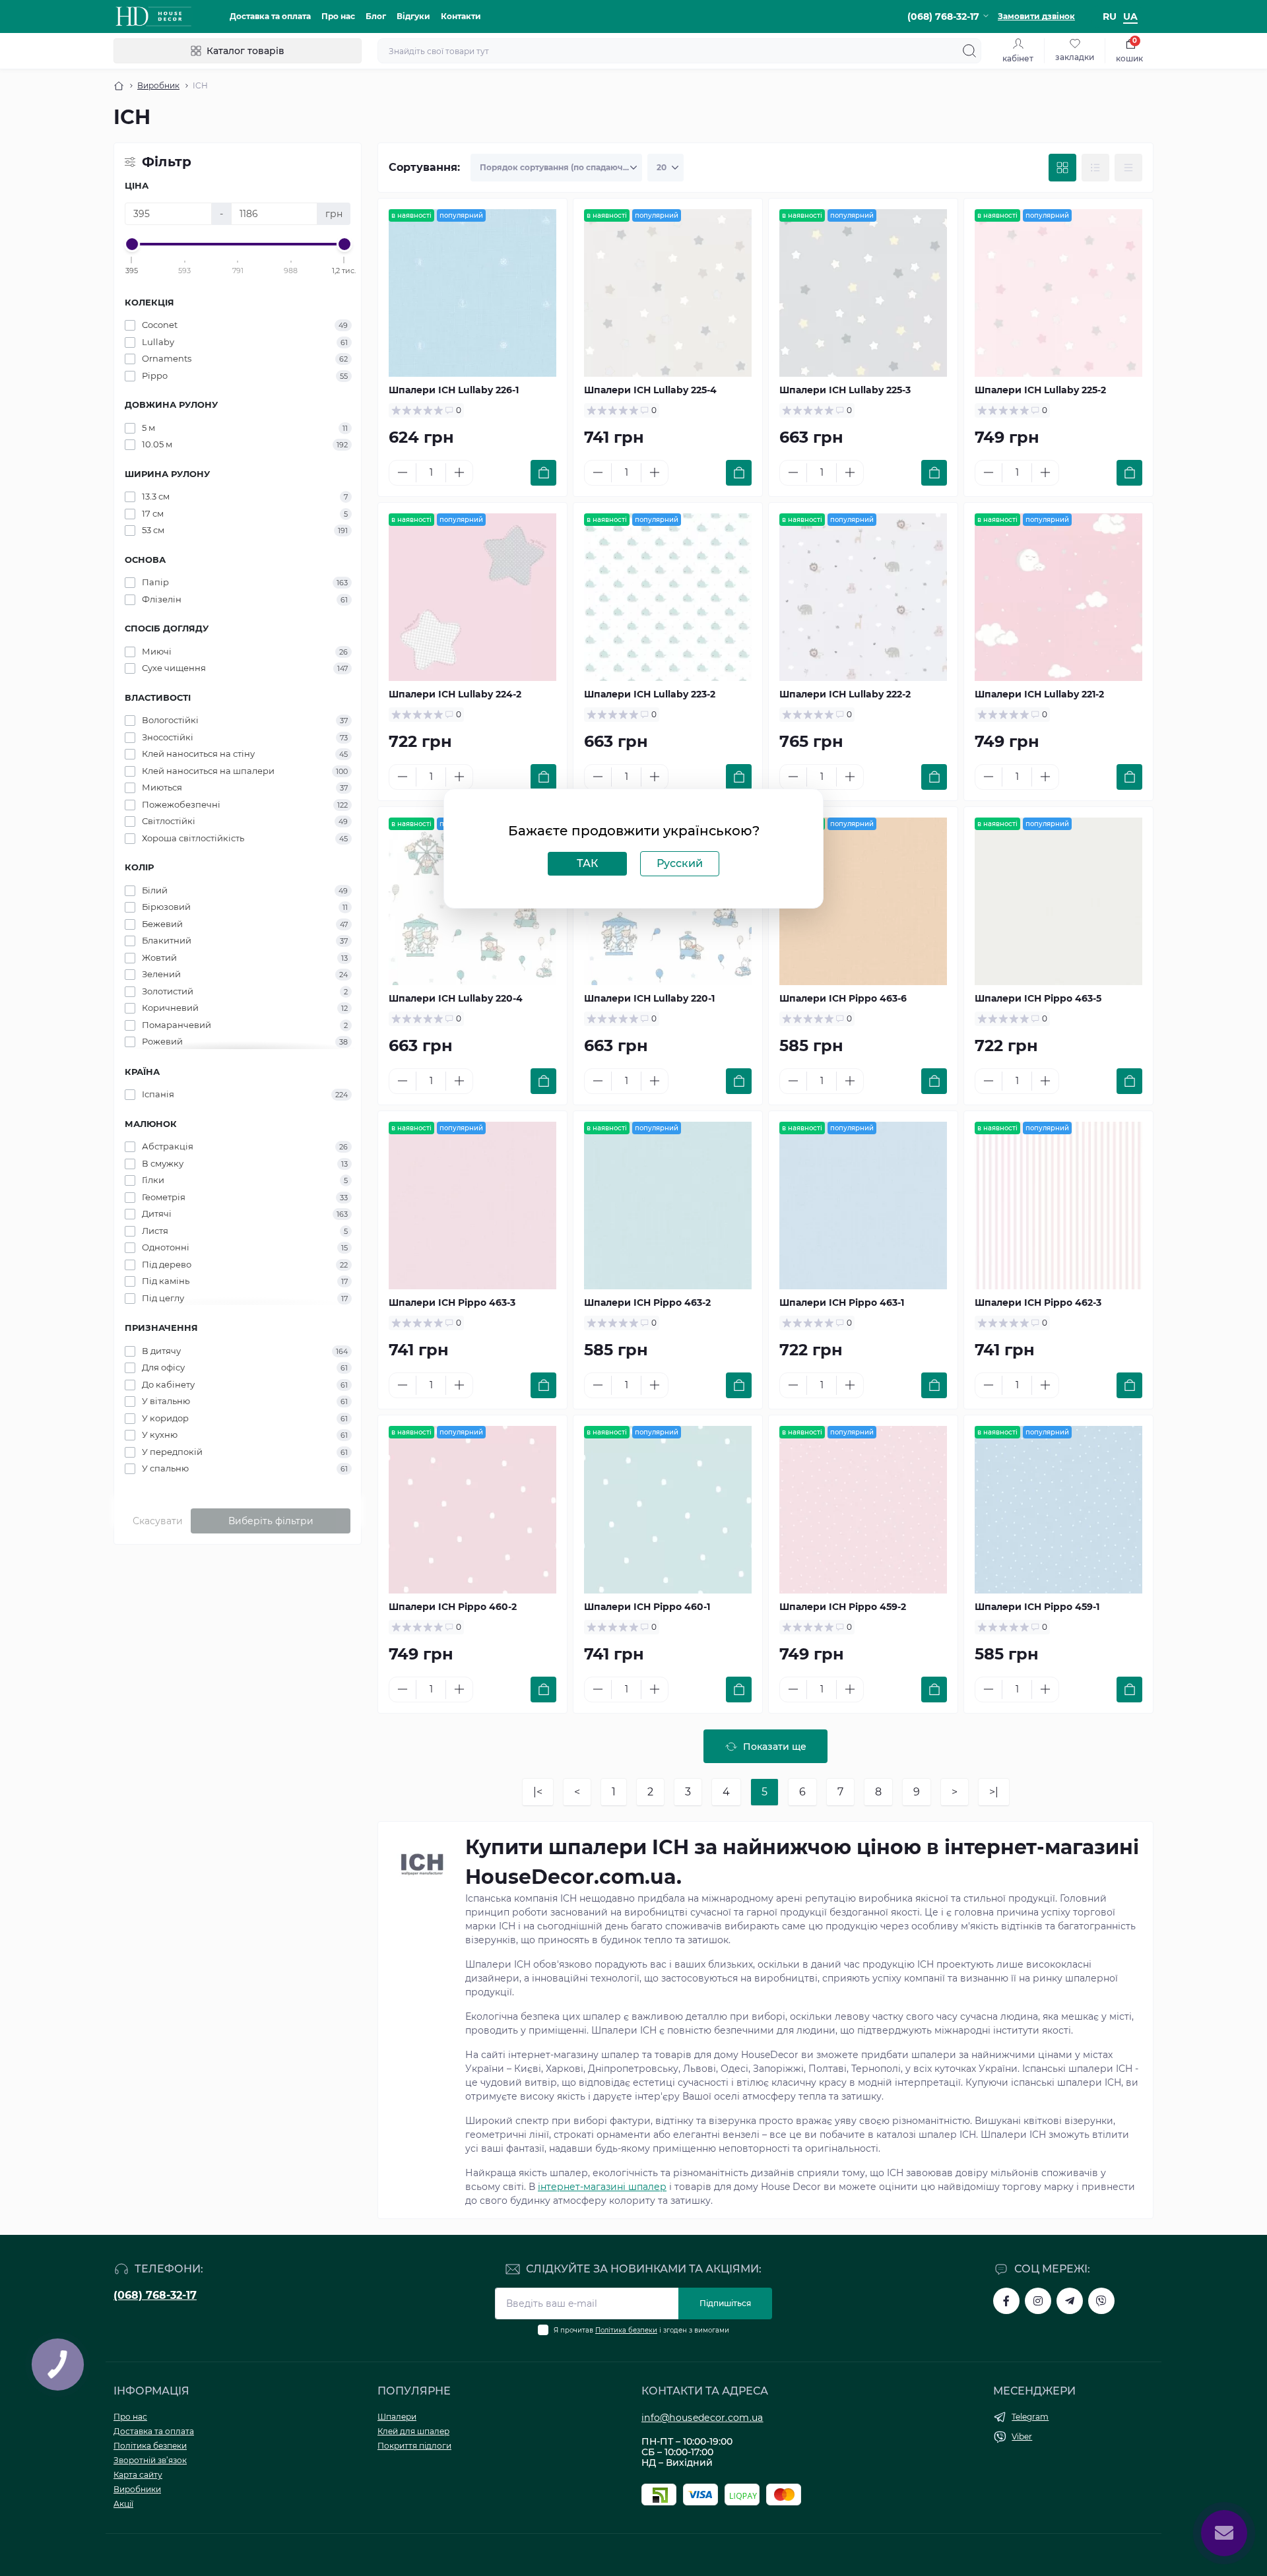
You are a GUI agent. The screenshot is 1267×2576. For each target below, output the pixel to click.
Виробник (158, 85)
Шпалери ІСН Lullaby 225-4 (650, 390)
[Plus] (459, 472)
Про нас (338, 16)
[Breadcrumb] (119, 86)
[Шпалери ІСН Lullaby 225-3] (863, 293)
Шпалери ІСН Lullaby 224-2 (455, 694)
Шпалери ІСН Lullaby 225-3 (845, 390)
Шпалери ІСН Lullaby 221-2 (1039, 694)
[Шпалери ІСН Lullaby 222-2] (863, 597)
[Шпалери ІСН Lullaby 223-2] (668, 597)
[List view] (1095, 168)
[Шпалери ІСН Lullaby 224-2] (472, 597)
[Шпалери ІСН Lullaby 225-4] (668, 293)
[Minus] (403, 472)
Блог (376, 16)
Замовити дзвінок (1036, 16)
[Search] (969, 51)
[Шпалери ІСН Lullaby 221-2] (1058, 597)
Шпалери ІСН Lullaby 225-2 (1040, 390)
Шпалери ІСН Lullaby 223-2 (650, 694)
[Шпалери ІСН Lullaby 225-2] (1058, 293)
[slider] (132, 244)
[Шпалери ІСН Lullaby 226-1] (472, 293)
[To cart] (543, 473)
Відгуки (413, 16)
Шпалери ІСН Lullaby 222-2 (845, 694)
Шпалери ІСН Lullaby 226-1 (454, 390)
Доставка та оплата (270, 16)
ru (1110, 16)
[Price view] (1128, 168)
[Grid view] (1062, 168)
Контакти (461, 16)
